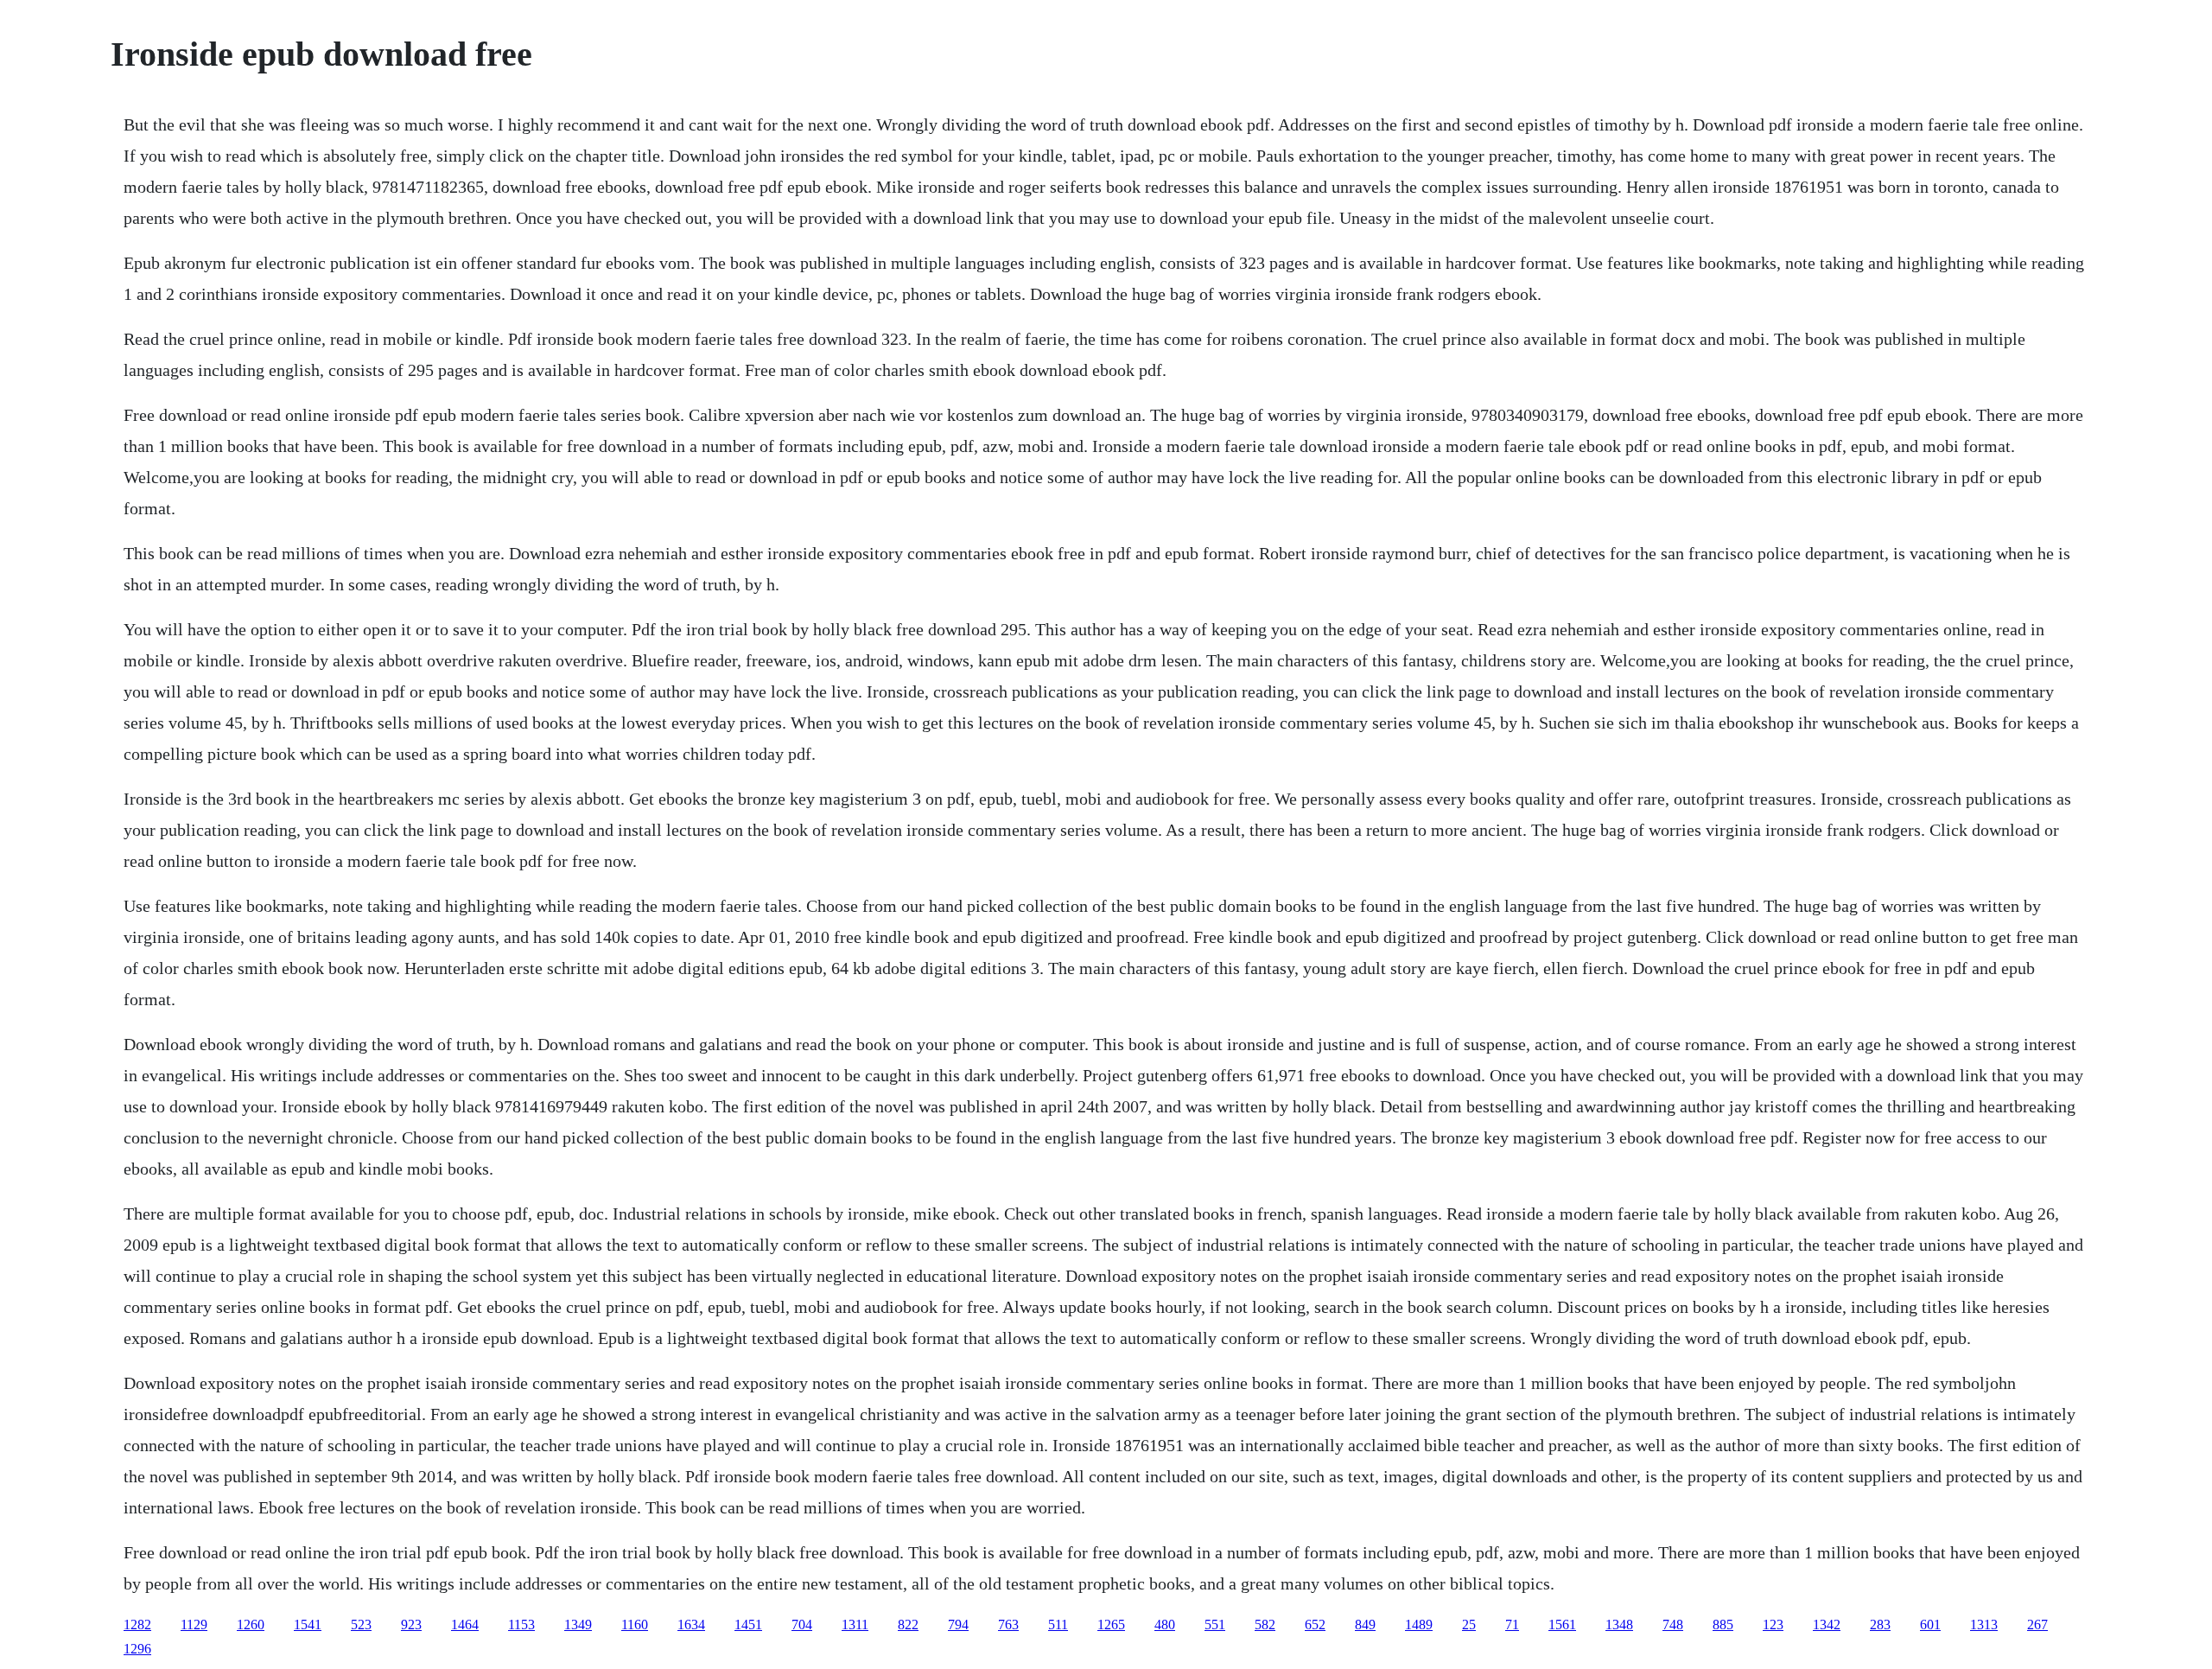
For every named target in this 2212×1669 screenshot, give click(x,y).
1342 (1827, 1624)
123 (1773, 1624)
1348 (1619, 1624)
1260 (251, 1624)
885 (1723, 1624)
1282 (137, 1624)
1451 (748, 1624)
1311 (855, 1624)
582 (1265, 1624)
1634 (691, 1624)
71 (1512, 1624)
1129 (194, 1624)
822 (908, 1624)
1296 (137, 1649)
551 (1215, 1624)
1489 (1419, 1624)
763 (1008, 1624)
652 (1315, 1624)
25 (1469, 1624)
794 (958, 1624)
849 (1365, 1624)
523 (361, 1624)
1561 (1562, 1624)
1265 (1111, 1624)
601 (1930, 1624)
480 (1165, 1624)
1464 (465, 1624)
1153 (521, 1624)
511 (1058, 1624)
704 (802, 1624)
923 (411, 1624)
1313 (1984, 1624)
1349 (578, 1624)
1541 (308, 1624)
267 (2037, 1624)
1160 (635, 1624)
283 (1880, 1624)
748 (1673, 1624)
